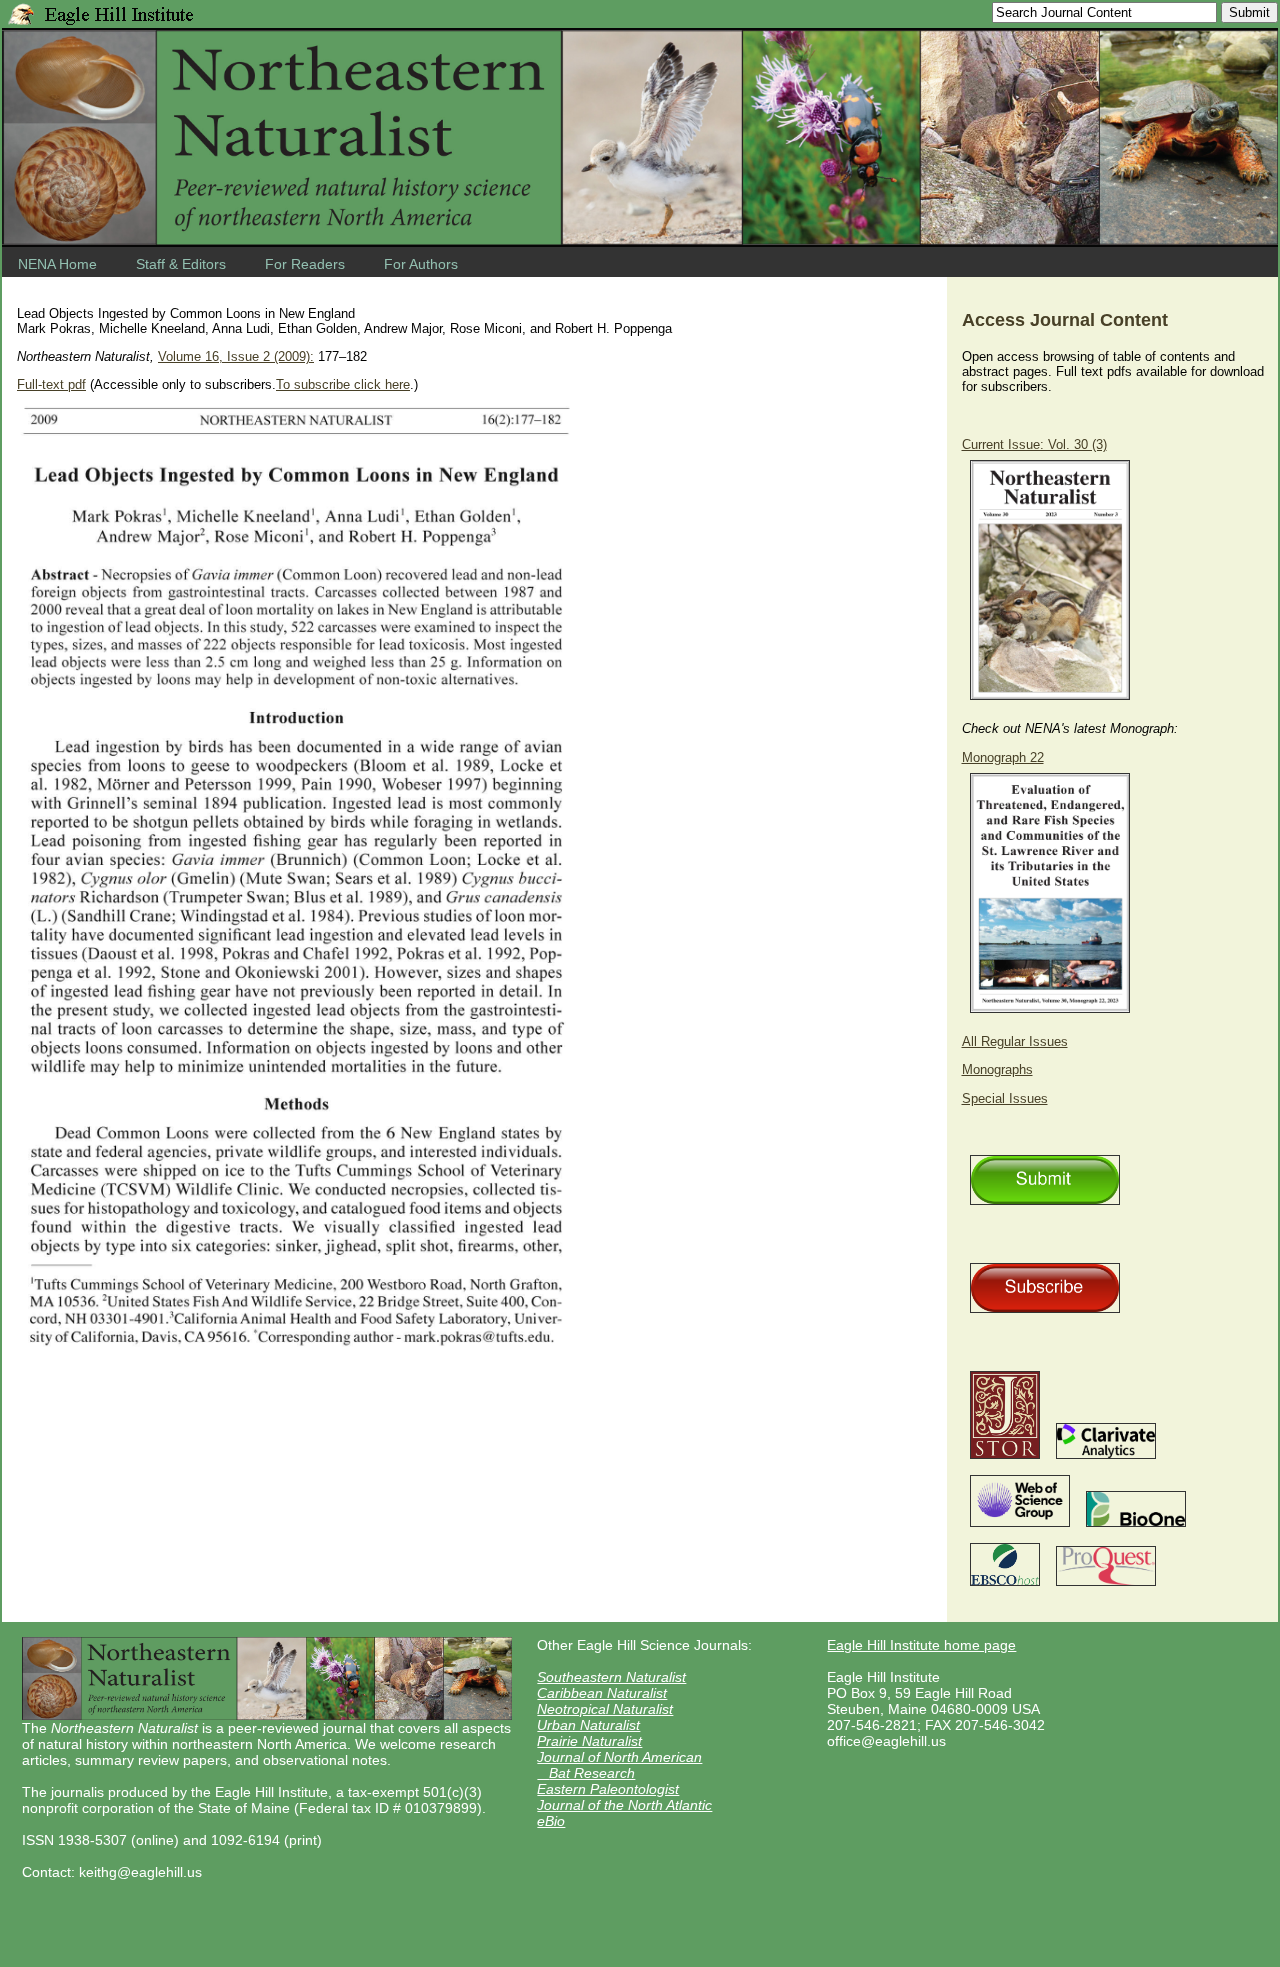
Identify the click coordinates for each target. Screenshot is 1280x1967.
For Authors (421, 264)
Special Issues (1005, 1098)
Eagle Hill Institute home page (921, 1645)
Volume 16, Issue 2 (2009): (236, 356)
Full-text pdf (51, 384)
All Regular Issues (1015, 1041)
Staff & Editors (181, 264)
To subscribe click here (343, 384)
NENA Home (57, 264)
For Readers (305, 264)
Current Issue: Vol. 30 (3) (1034, 444)
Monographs (997, 1069)
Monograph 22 (1003, 757)
